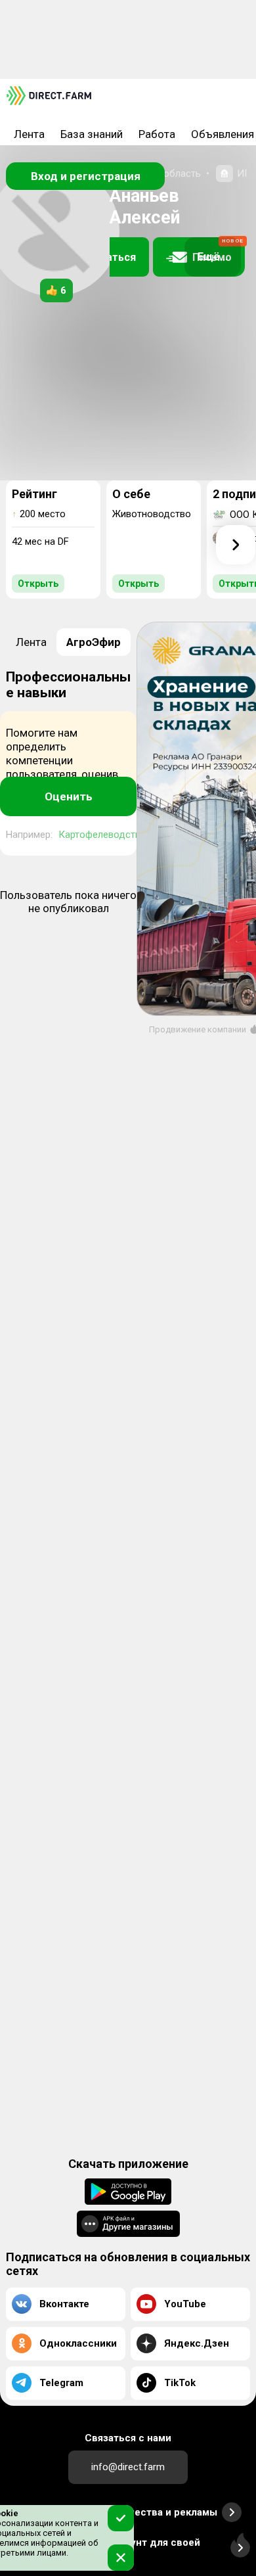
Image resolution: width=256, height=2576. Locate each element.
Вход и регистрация (86, 176)
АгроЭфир (94, 642)
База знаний (92, 134)
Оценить (69, 796)
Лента (29, 134)
